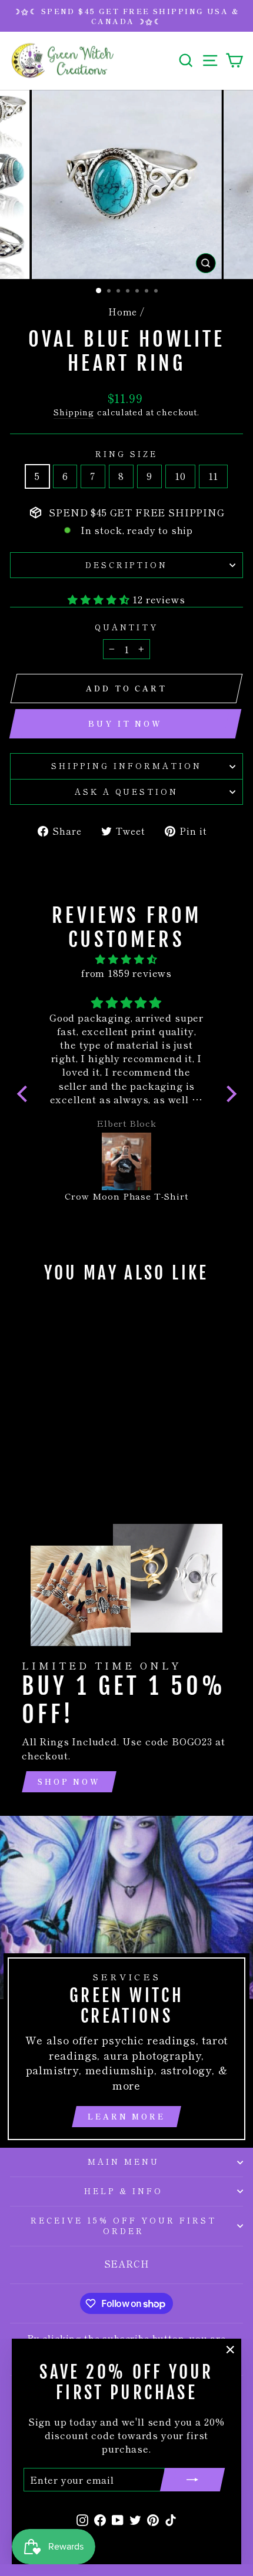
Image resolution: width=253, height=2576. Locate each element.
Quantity (127, 627)
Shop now (69, 1781)
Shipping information (126, 766)
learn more (126, 2116)
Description (127, 565)
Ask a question (127, 792)
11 (214, 476)
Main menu (124, 2162)
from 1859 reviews (126, 973)
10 (180, 476)
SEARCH (127, 2263)
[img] (127, 959)
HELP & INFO (124, 2191)
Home (123, 311)
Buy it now (125, 723)
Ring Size (126, 454)
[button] (25, 1094)
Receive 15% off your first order (123, 2226)
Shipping (74, 412)
